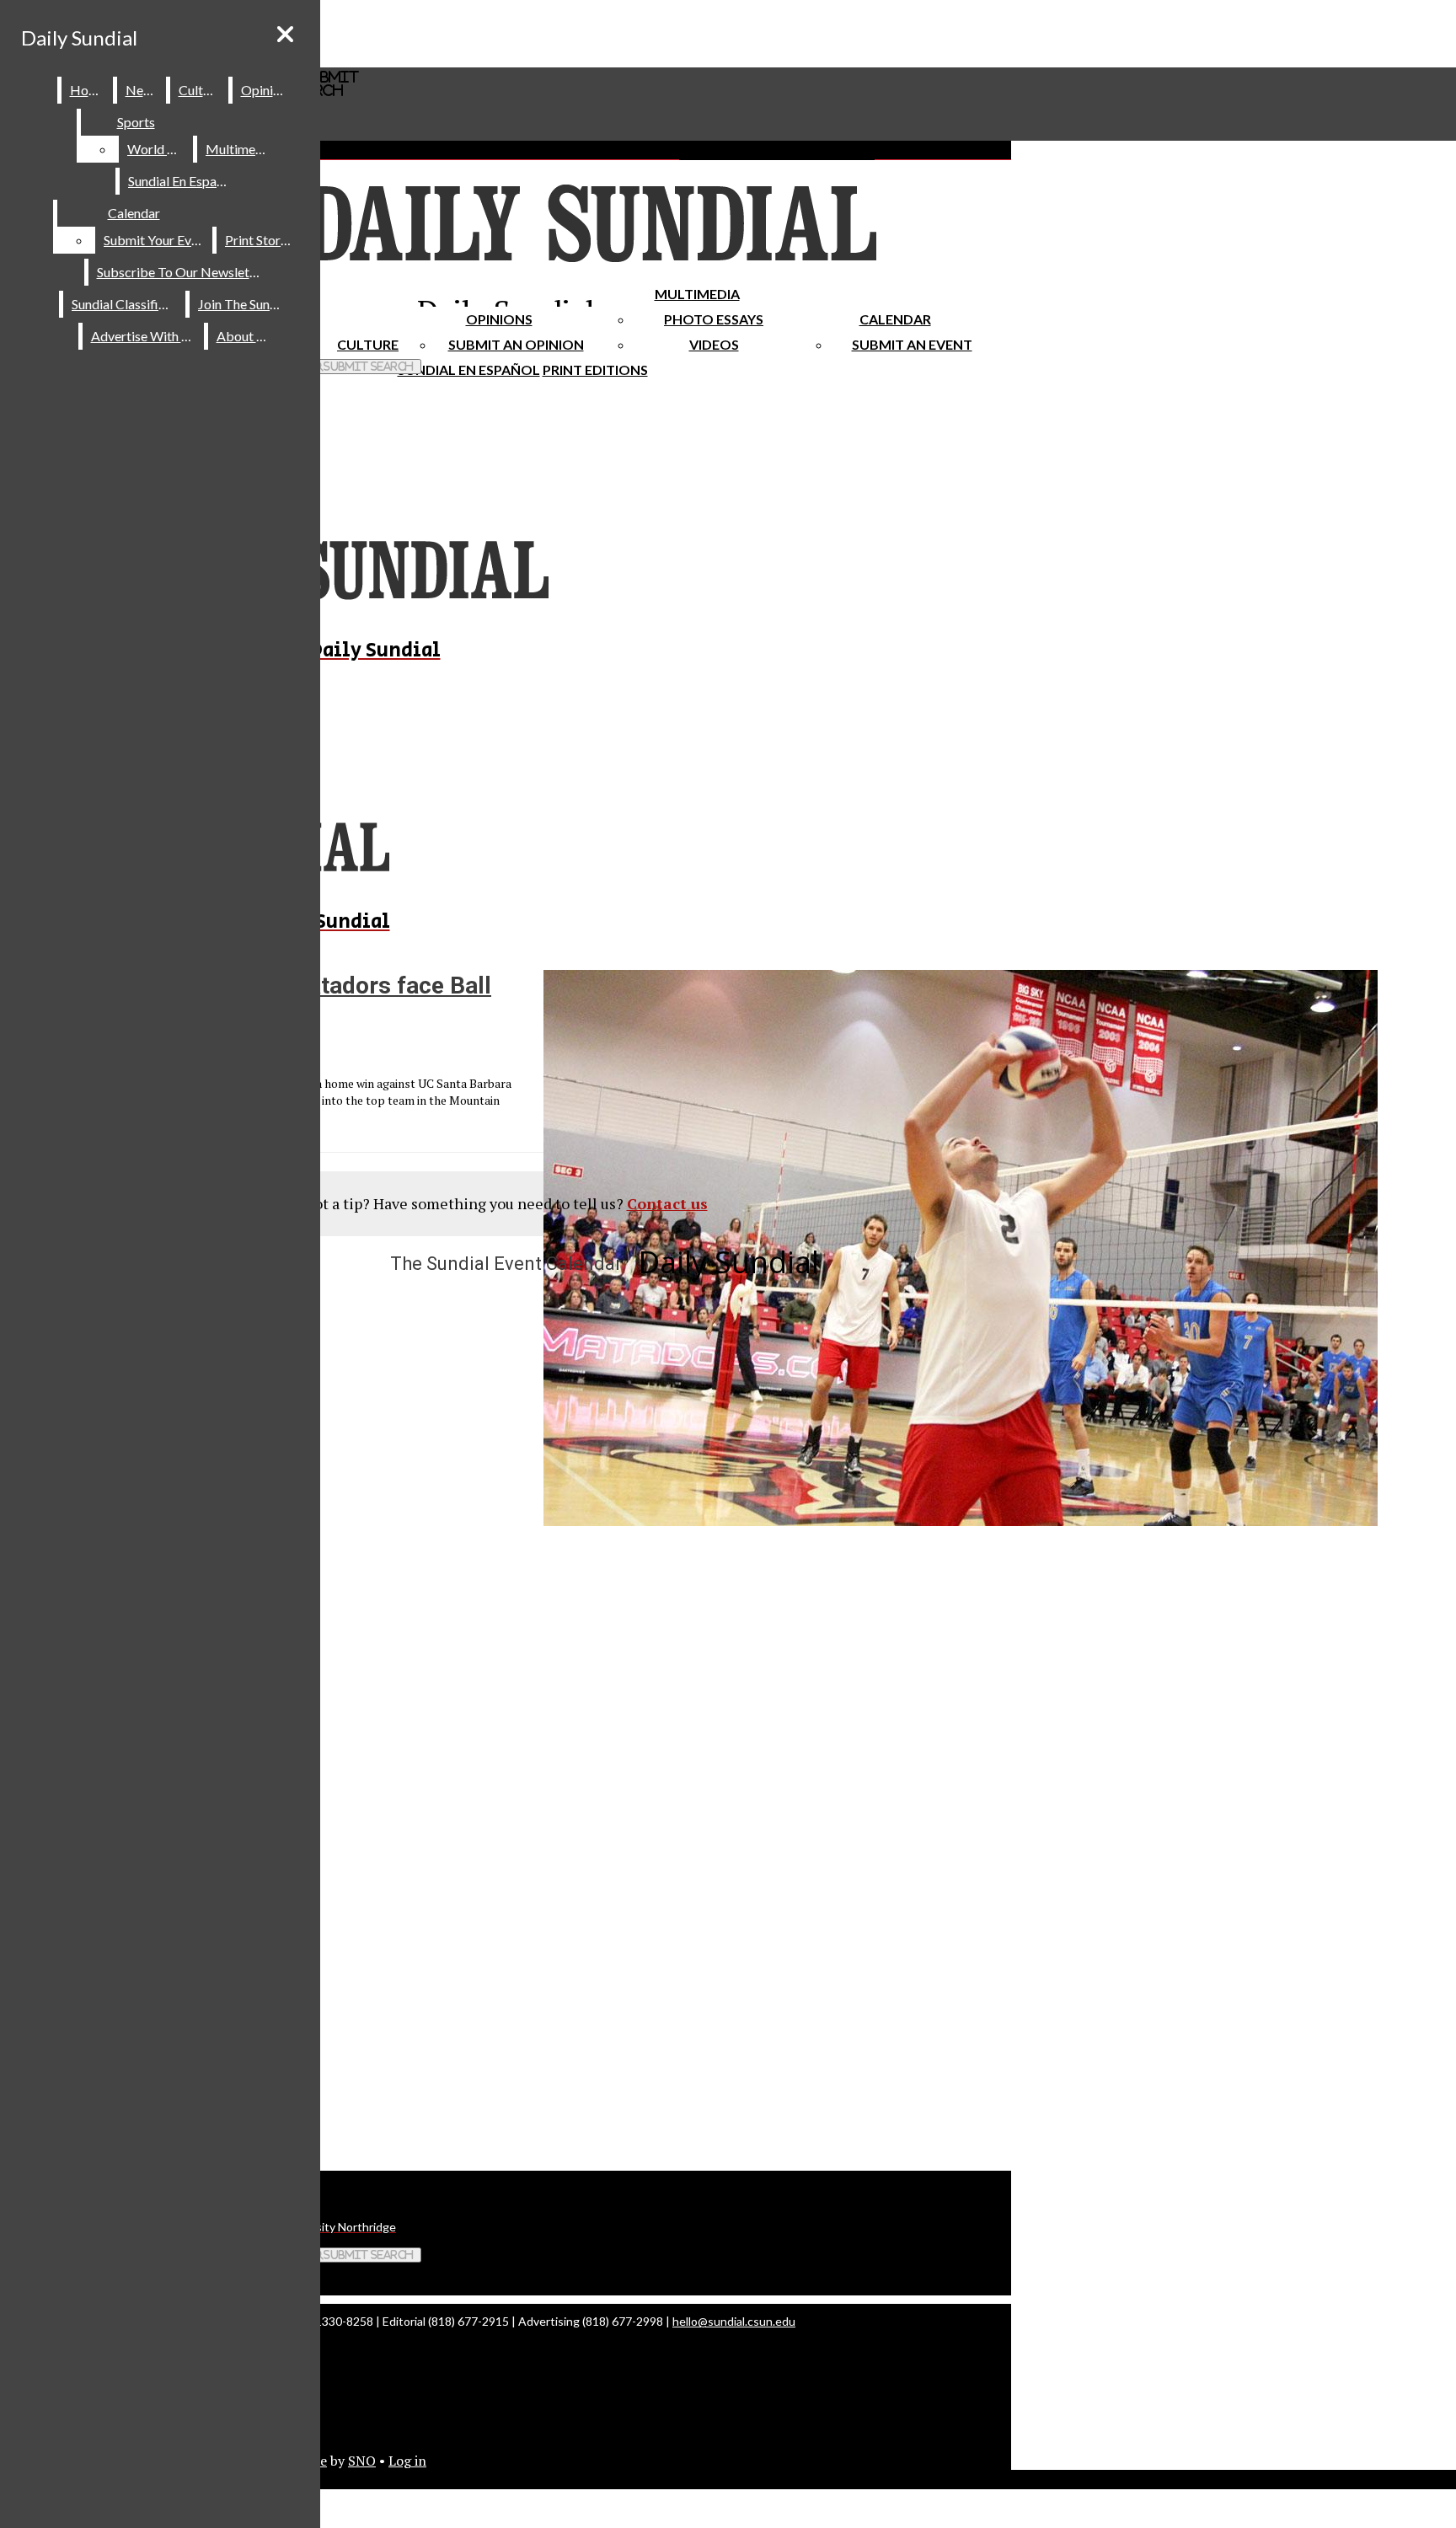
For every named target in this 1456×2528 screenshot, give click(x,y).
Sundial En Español (469, 370)
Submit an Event (912, 344)
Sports (136, 122)
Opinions (499, 319)
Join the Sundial (244, 304)
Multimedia (697, 294)
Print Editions (595, 370)
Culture (200, 90)
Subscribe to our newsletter (182, 272)
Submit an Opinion (516, 344)
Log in (407, 2461)
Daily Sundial (79, 37)
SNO (362, 2461)
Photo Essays (714, 319)
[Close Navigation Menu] (285, 34)
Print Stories (261, 240)
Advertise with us (144, 336)
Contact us (667, 1203)
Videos (714, 344)
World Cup (159, 149)
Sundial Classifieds (125, 304)
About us (244, 336)
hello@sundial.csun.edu (734, 2321)
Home (88, 90)
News (142, 90)
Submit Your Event (157, 240)
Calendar (895, 319)
